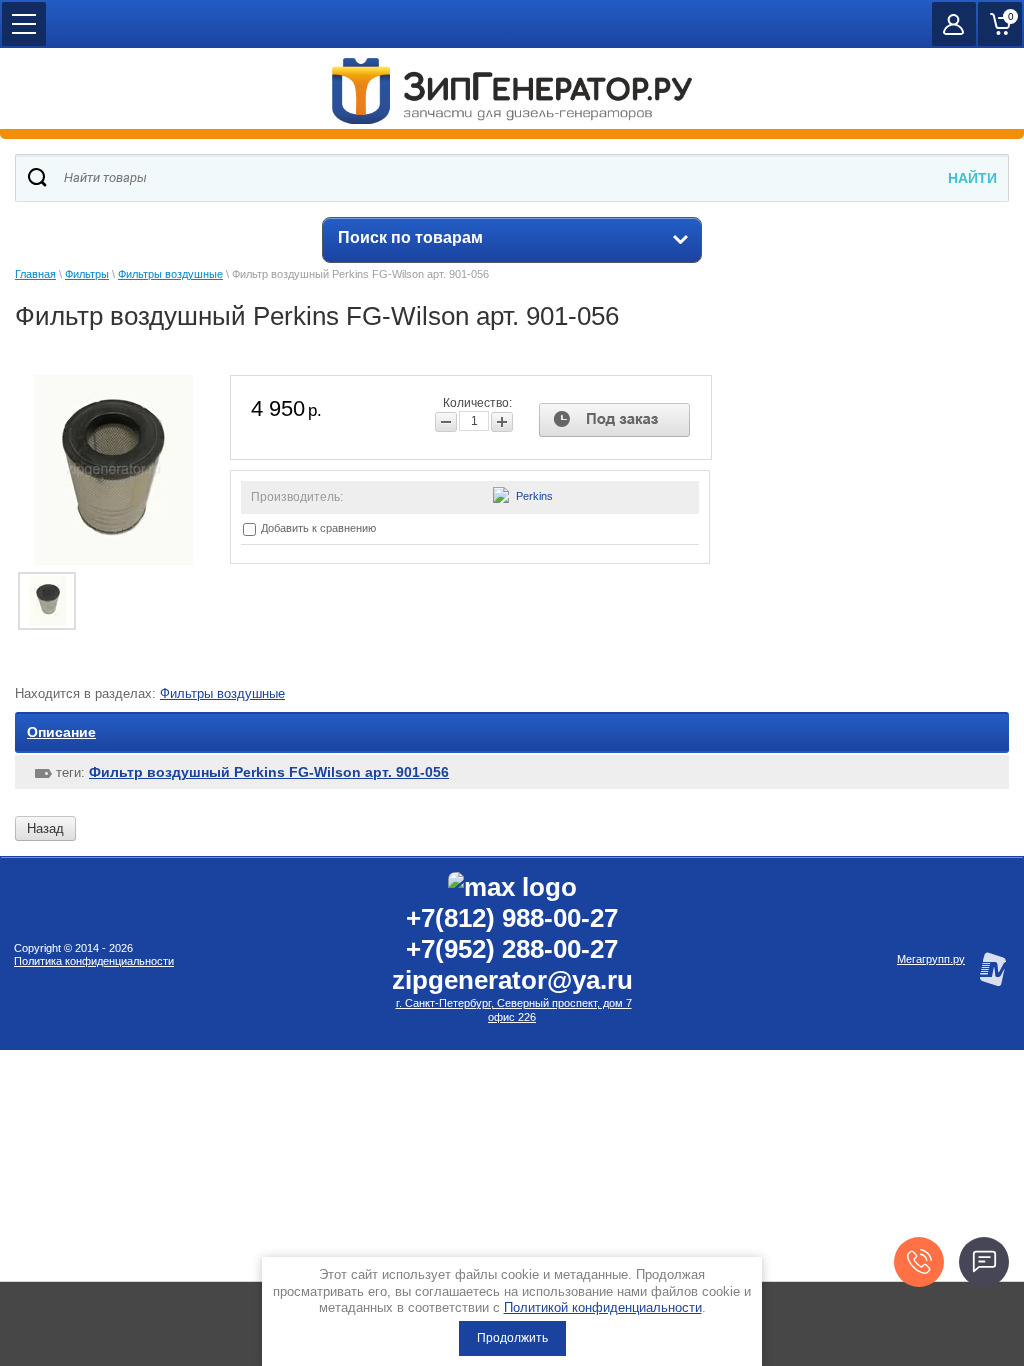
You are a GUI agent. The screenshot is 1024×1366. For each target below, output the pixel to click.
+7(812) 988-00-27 (512, 918)
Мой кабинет (954, 24)
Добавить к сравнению (317, 528)
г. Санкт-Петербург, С (450, 1003)
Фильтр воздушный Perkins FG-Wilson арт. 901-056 (269, 772)
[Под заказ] (614, 420)
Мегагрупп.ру (931, 959)
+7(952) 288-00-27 (512, 949)
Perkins (534, 496)
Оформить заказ (1000, 24)
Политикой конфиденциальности (603, 1307)
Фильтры (87, 274)
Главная (35, 274)
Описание (61, 732)
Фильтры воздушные (170, 274)
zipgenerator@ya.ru (512, 980)
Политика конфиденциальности (94, 961)
